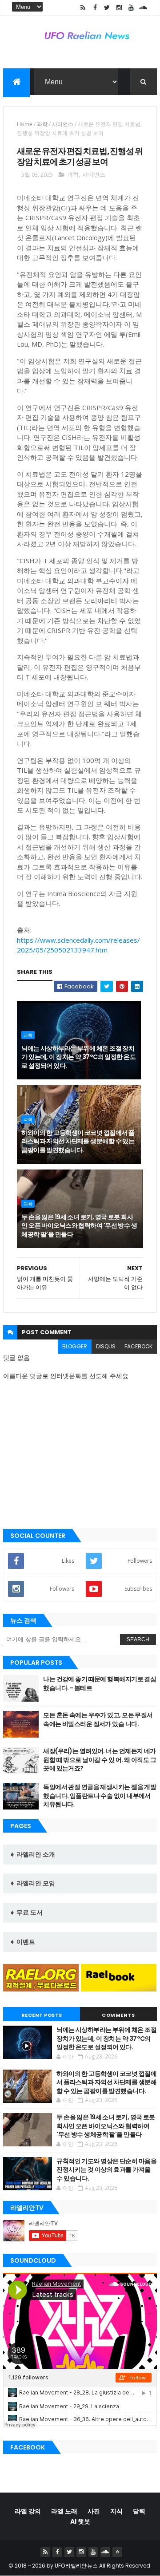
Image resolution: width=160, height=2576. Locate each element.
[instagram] (119, 8)
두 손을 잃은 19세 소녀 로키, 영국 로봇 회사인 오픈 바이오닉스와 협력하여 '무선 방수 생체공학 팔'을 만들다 (79, 1226)
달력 (139, 2511)
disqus (106, 1346)
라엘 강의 (28, 2511)
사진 (94, 2511)
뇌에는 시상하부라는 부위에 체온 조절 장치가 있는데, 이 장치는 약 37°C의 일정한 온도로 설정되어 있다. (78, 1057)
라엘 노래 (64, 2511)
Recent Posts (42, 2015)
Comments (118, 2015)
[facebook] (95, 8)
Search (138, 1640)
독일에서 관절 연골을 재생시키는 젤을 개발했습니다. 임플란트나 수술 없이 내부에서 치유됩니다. (100, 1796)
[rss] (83, 8)
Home (25, 124)
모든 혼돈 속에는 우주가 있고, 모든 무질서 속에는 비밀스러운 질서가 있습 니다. (98, 1719)
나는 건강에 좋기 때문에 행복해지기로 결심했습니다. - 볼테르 (100, 1683)
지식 (116, 2511)
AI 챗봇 (80, 2521)
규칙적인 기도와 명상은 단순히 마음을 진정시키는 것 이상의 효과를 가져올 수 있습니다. (106, 2170)
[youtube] (131, 8)
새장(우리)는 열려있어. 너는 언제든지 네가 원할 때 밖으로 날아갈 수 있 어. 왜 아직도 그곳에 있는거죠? (100, 1760)
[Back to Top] (117, 2552)
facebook (138, 1346)
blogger (75, 1346)
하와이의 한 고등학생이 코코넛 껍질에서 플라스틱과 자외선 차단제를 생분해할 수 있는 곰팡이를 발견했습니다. (78, 1141)
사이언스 (63, 124)
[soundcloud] (143, 8)
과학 (42, 124)
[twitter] (107, 8)
